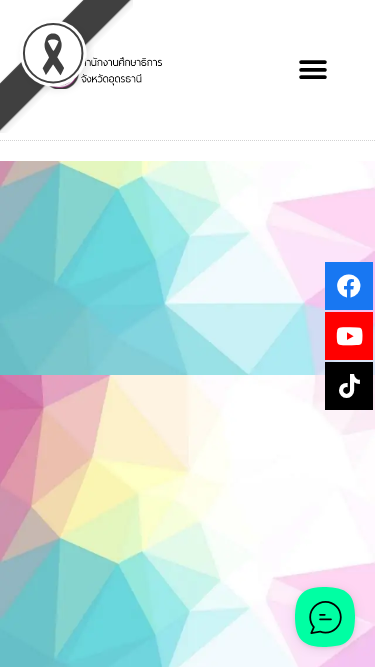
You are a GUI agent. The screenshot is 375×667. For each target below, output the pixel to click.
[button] (312, 70)
